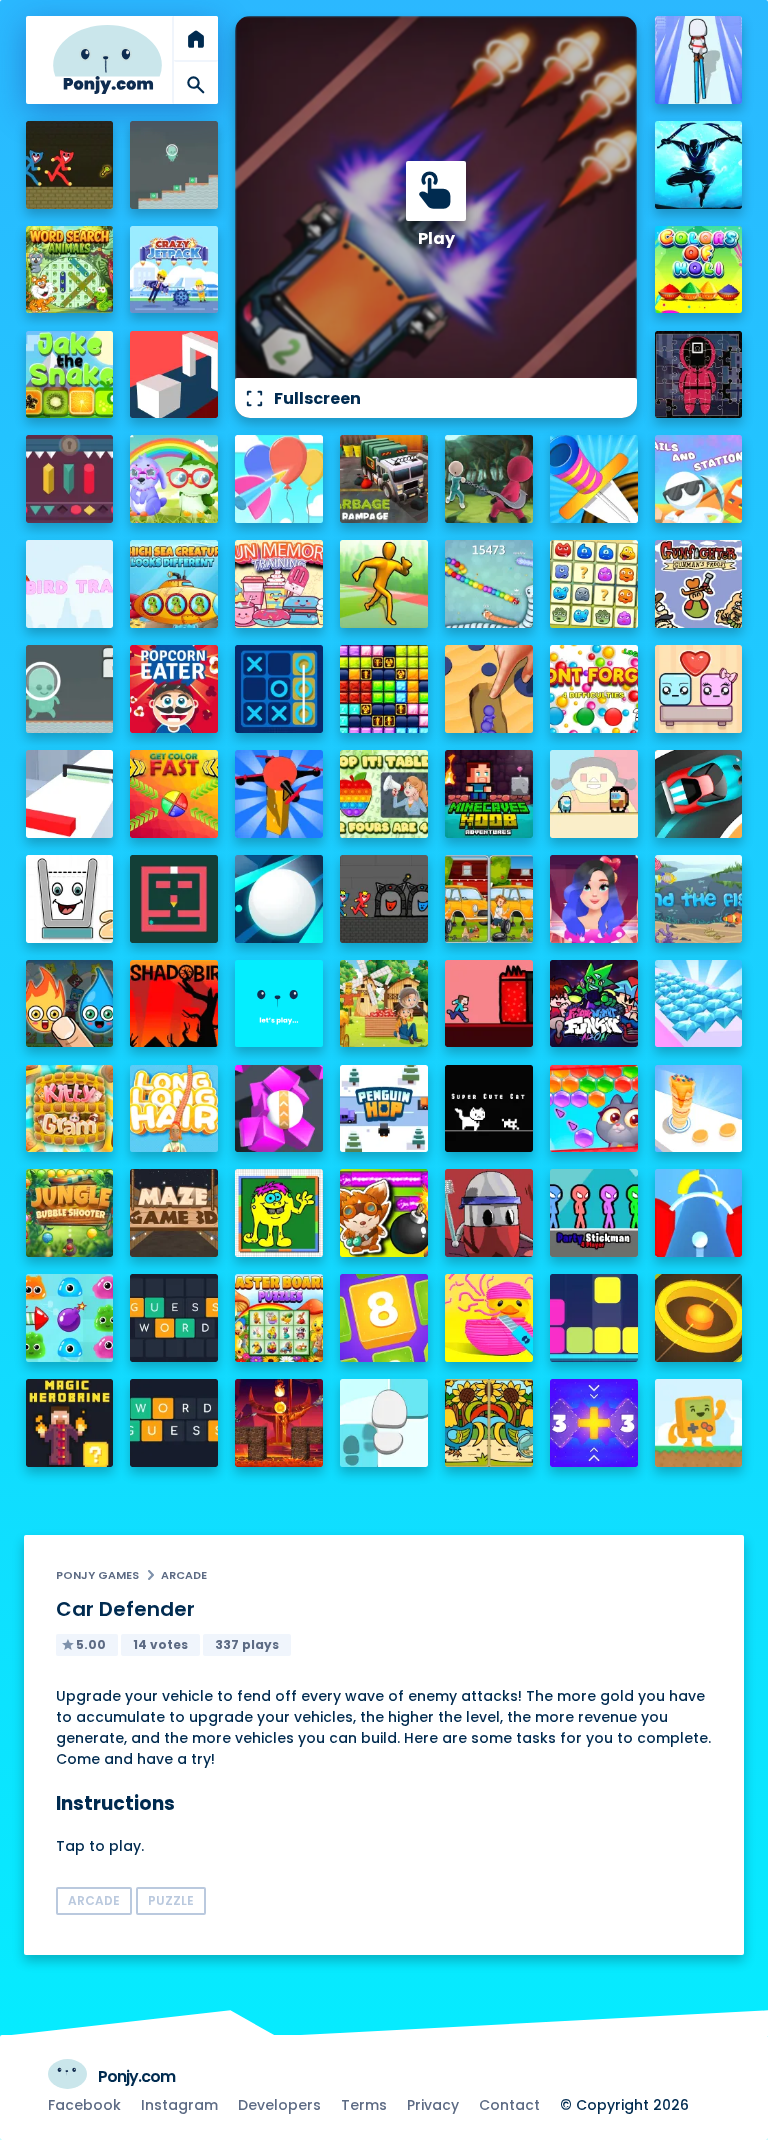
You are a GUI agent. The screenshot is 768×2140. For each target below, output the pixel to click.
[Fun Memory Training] (279, 584)
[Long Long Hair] (174, 1109)
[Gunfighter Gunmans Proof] (699, 584)
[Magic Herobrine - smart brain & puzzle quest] (70, 1423)
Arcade (184, 1575)
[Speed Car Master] (699, 794)
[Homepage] (108, 59)
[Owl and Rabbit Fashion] (174, 479)
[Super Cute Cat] (489, 1109)
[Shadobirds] (174, 1004)
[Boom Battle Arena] (384, 1213)
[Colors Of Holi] (699, 270)
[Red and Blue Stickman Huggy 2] (384, 899)
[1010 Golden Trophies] (384, 689)
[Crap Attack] (489, 1213)
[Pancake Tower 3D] (699, 1109)
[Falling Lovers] (699, 689)
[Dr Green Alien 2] (70, 689)
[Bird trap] (70, 584)
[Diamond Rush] (699, 1004)
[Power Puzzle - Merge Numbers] (384, 1318)
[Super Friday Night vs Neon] (594, 1004)
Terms (364, 2105)
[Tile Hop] (384, 1423)
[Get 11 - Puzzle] (594, 1423)
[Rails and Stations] (699, 479)
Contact (509, 2105)
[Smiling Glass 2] (70, 899)
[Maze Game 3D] (174, 1213)
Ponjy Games (97, 1575)
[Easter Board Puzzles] (279, 1318)
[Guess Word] (174, 1318)
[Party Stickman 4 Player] (594, 1213)
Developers (279, 2105)
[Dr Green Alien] (174, 165)
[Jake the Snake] (70, 375)
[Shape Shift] (174, 375)
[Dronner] (279, 794)
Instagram (179, 2105)
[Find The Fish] (699, 899)
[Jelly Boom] (70, 1318)
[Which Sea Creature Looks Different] (174, 584)
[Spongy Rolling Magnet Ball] (279, 1109)
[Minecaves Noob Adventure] (489, 794)
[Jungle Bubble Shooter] (70, 1213)
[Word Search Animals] (70, 270)
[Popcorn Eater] (174, 689)
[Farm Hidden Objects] (384, 1004)
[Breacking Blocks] (594, 1318)
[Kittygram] (70, 1109)
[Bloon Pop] (279, 479)
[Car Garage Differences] (489, 899)
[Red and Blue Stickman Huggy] (70, 165)
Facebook (84, 2105)
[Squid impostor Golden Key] (594, 794)
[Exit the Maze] (174, 899)
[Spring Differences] (489, 1423)
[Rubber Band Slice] (489, 1318)
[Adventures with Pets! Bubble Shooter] (594, 1109)
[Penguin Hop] (384, 1109)
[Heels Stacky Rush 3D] (699, 60)
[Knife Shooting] (594, 479)
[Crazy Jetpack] (174, 270)
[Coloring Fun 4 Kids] (279, 1213)
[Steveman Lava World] (489, 1004)
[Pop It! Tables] (384, 794)
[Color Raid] (489, 689)
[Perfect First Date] (594, 899)
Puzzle (171, 1900)
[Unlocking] (70, 479)
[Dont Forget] (594, 689)
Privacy (433, 2105)
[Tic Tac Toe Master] (279, 689)
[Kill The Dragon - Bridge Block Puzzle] (279, 1423)
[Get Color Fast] (174, 794)
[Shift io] (70, 794)
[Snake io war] (489, 584)
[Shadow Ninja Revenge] (699, 165)
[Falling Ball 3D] (279, 899)
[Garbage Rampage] (384, 479)
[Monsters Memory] (594, 584)
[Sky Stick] (384, 584)
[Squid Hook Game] (489, 479)
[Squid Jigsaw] (699, 375)
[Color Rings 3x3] (699, 1318)
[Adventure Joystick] (699, 1423)
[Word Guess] (174, 1423)
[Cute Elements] (70, 1004)
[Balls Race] (279, 1004)
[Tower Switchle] (699, 1213)
